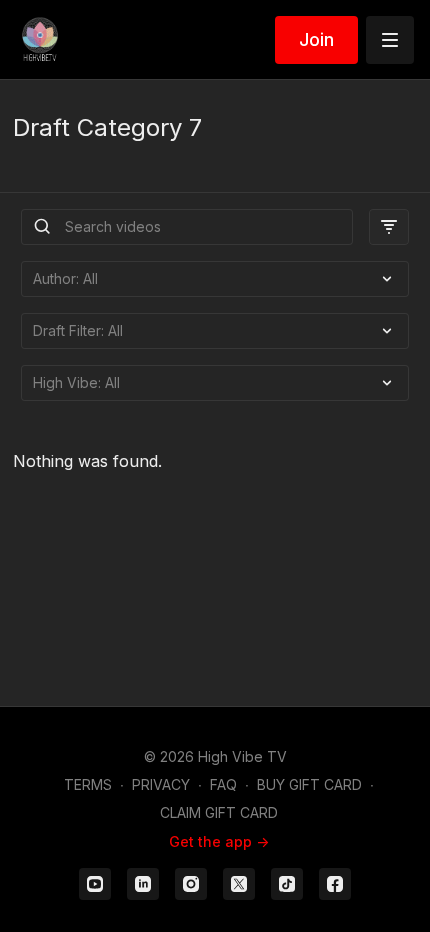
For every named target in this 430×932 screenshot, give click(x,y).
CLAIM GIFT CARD (219, 812)
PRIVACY (161, 784)
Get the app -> (219, 841)
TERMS (88, 784)
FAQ (223, 784)
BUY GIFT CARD (309, 784)
